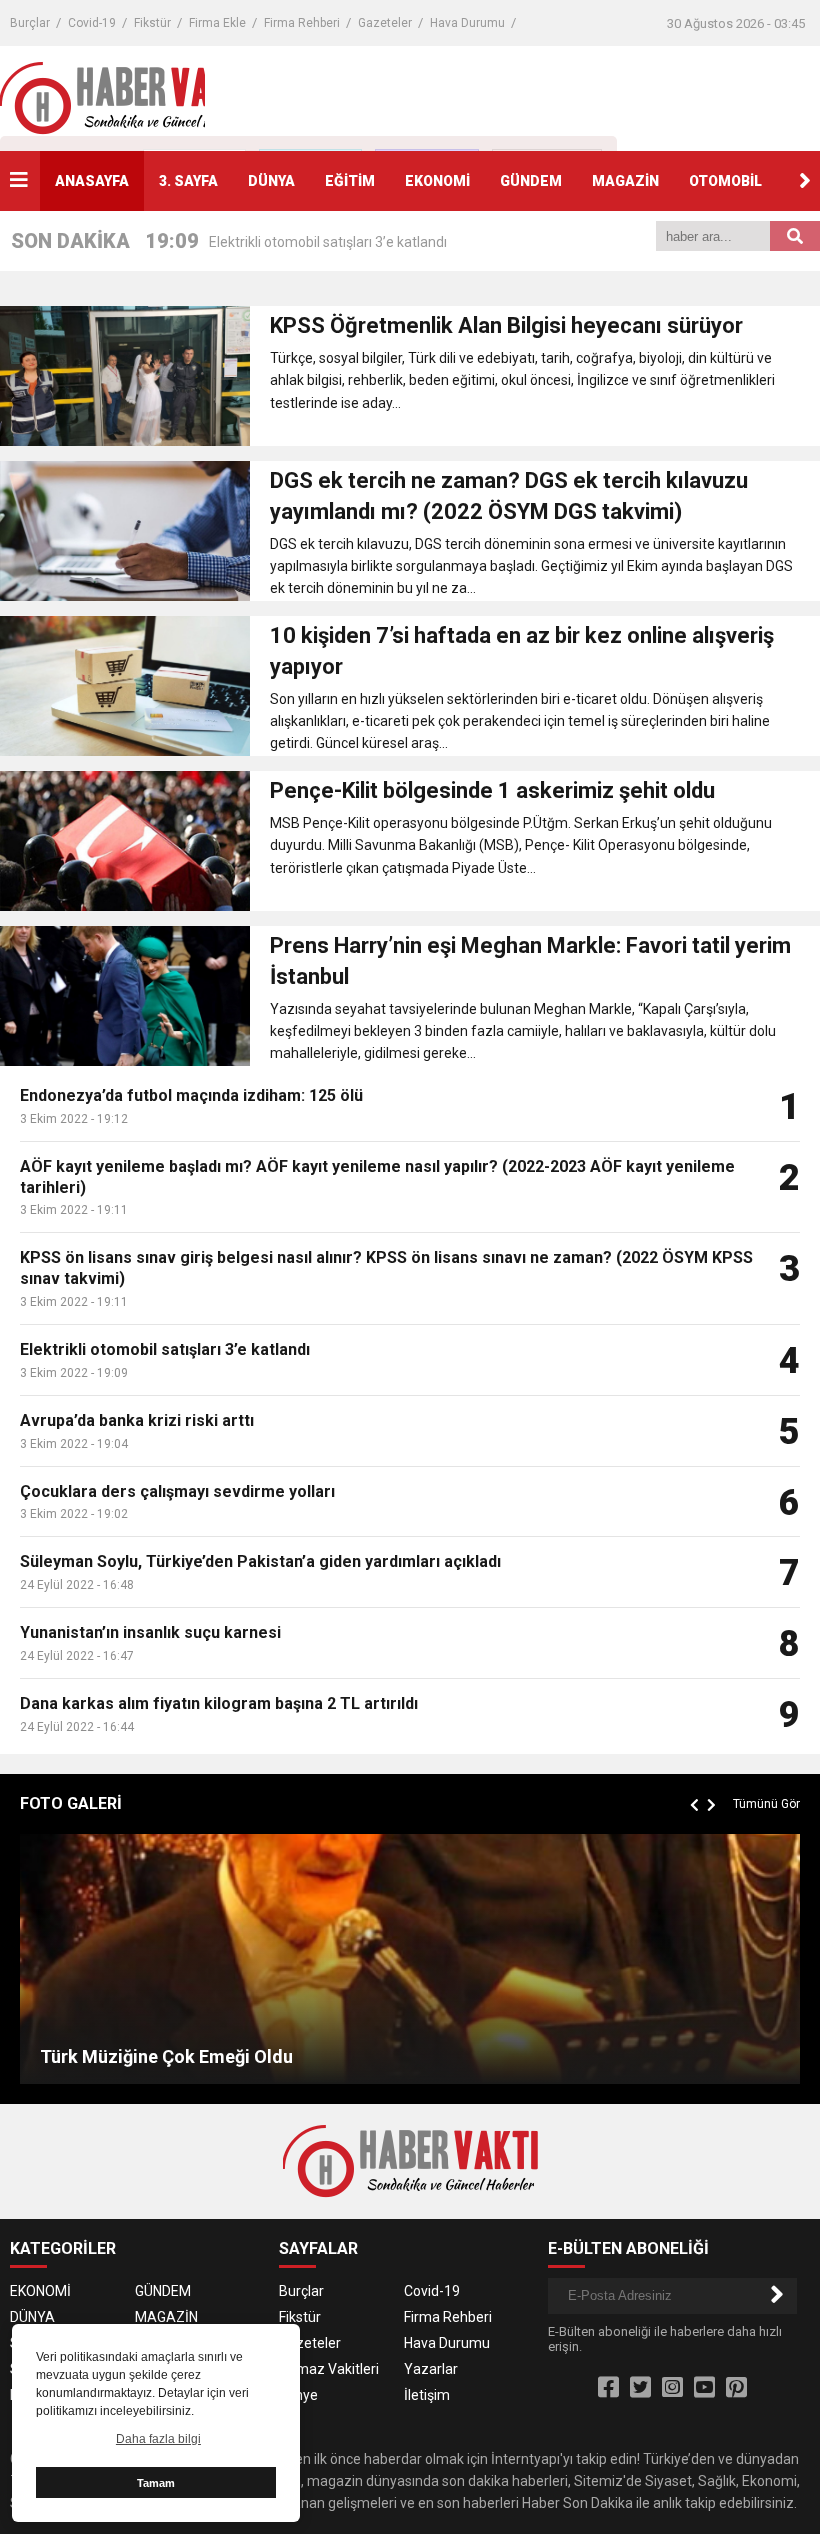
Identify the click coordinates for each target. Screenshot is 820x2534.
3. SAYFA (188, 181)
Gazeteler (385, 23)
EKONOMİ (437, 181)
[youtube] (704, 2388)
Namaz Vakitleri (329, 2369)
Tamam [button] (156, 2483)
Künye (298, 2395)
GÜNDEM (531, 181)
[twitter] (640, 2388)
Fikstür (152, 23)
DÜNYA (271, 181)
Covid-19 (92, 23)
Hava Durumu (467, 23)
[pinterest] (736, 2388)
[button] (805, 181)
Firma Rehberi (302, 23)
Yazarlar (431, 2369)
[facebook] (608, 2388)
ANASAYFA (92, 181)
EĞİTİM (350, 181)
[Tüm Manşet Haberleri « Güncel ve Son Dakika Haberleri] (127, 97)
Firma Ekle (217, 23)
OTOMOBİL (725, 181)
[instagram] (672, 2388)
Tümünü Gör (766, 1804)
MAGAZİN (625, 181)
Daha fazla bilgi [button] (158, 2439)
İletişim (427, 2395)
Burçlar (30, 23)
